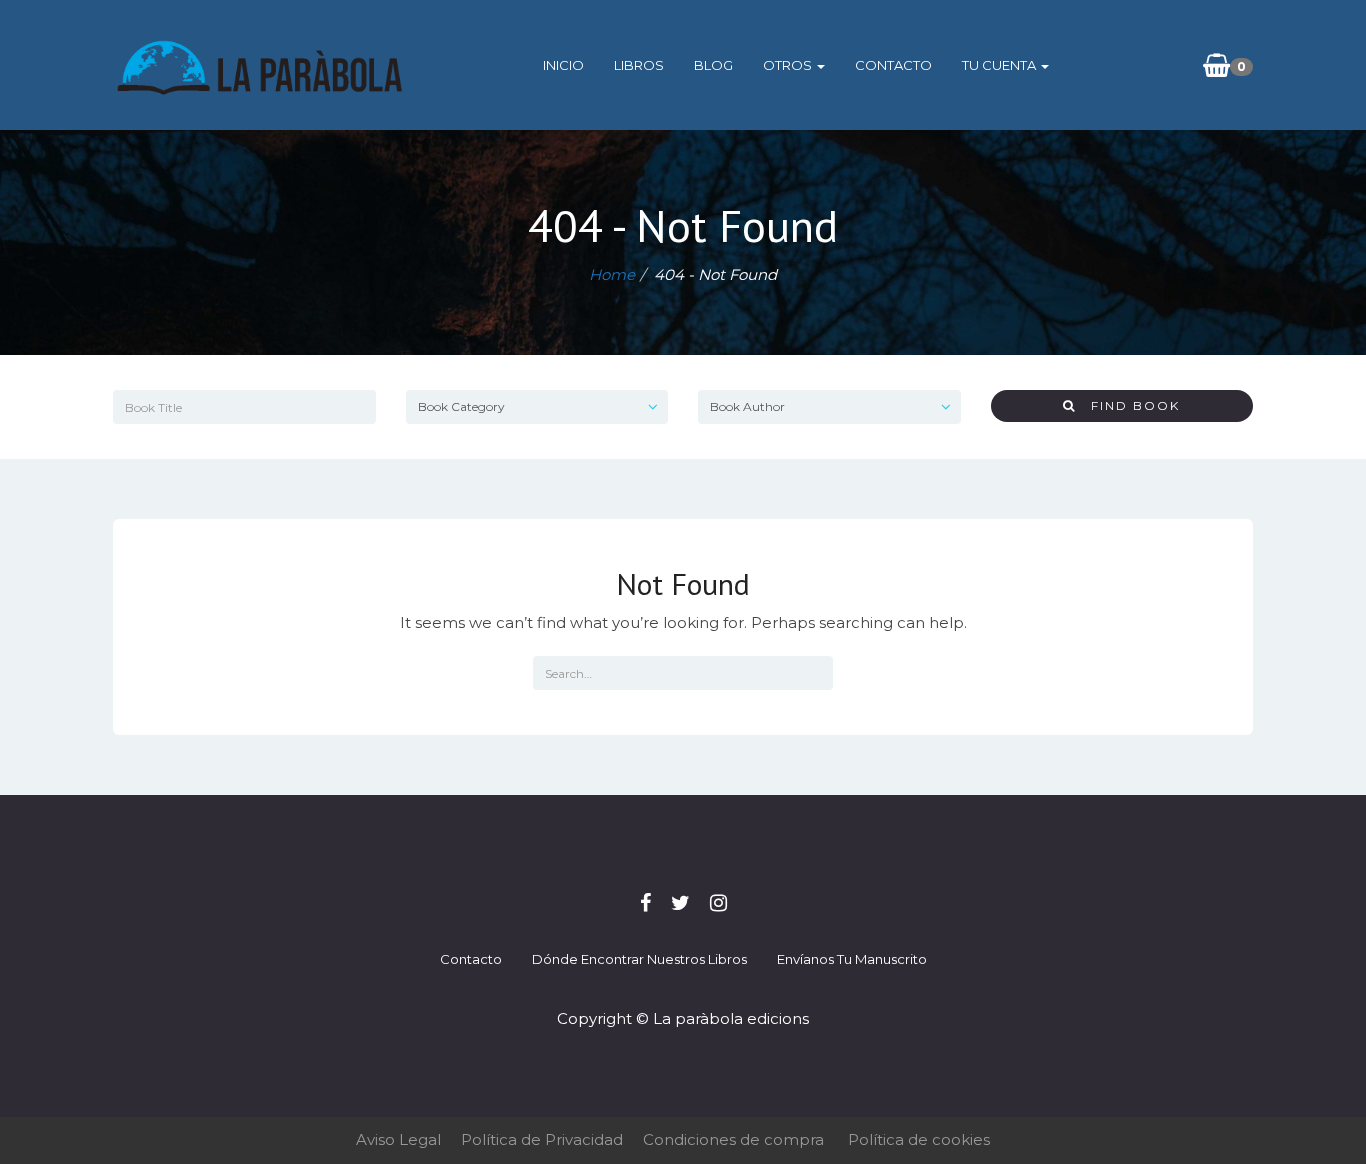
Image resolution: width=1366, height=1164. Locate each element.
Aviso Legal (398, 1139)
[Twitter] (680, 903)
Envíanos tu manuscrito (852, 959)
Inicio (563, 65)
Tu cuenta (1000, 65)
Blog (713, 65)
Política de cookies (919, 1139)
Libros (639, 65)
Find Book (1128, 405)
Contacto (893, 65)
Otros (789, 65)
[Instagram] (718, 903)
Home (612, 274)
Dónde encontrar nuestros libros (639, 959)
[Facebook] (645, 903)
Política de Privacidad (542, 1139)
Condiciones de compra (733, 1139)
